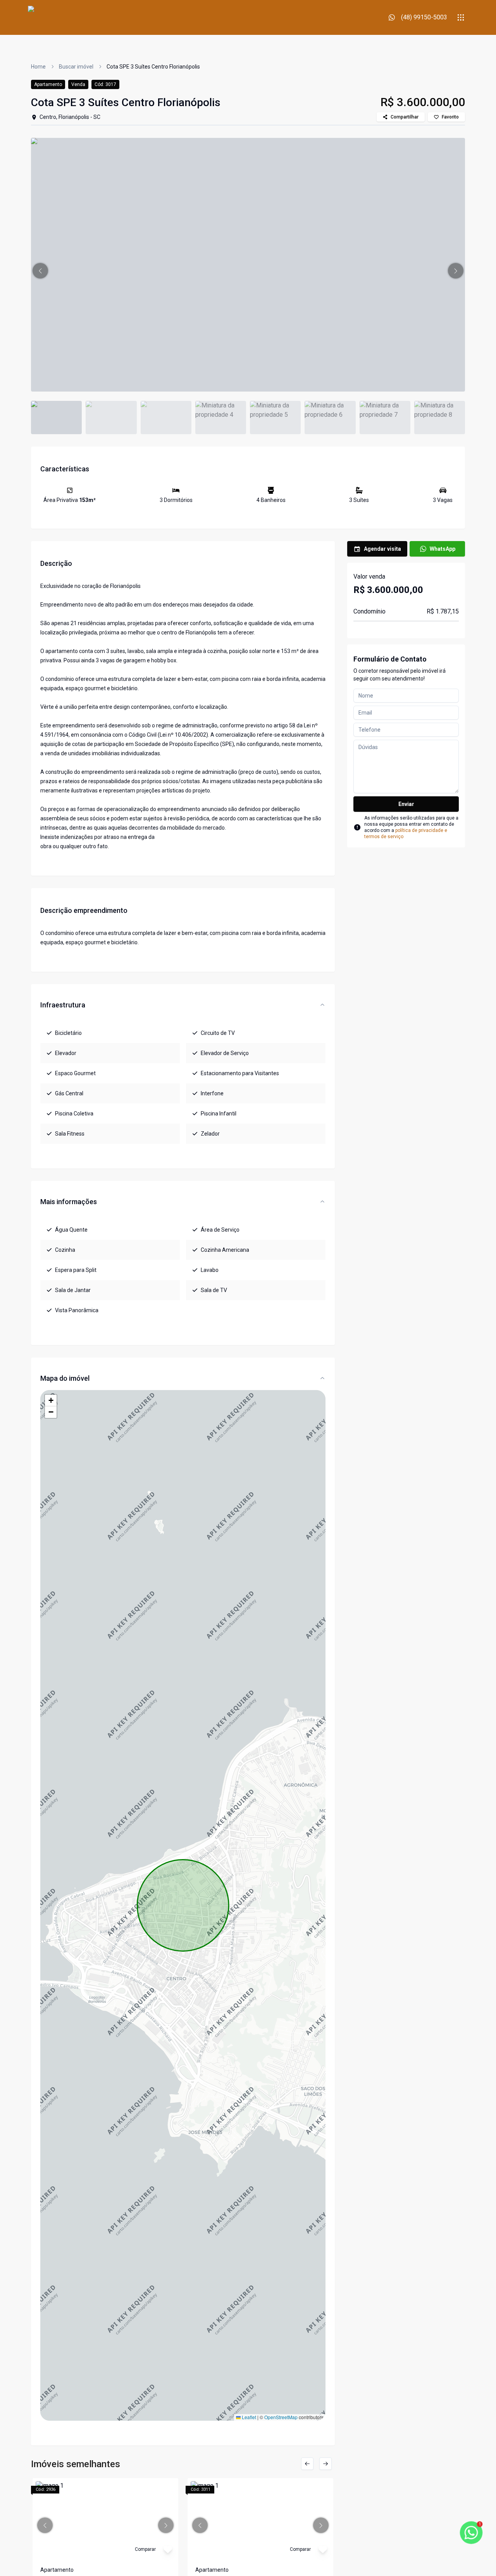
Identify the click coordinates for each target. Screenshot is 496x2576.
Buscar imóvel (76, 67)
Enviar (406, 804)
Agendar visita (382, 549)
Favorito (450, 117)
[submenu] (461, 17)
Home (38, 67)
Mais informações (69, 1202)
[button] (40, 271)
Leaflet (248, 2417)
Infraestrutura (63, 1005)
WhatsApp (443, 549)
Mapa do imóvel (65, 1378)
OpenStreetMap (281, 2417)
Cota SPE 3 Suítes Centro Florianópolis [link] (153, 67)
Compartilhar (405, 117)
